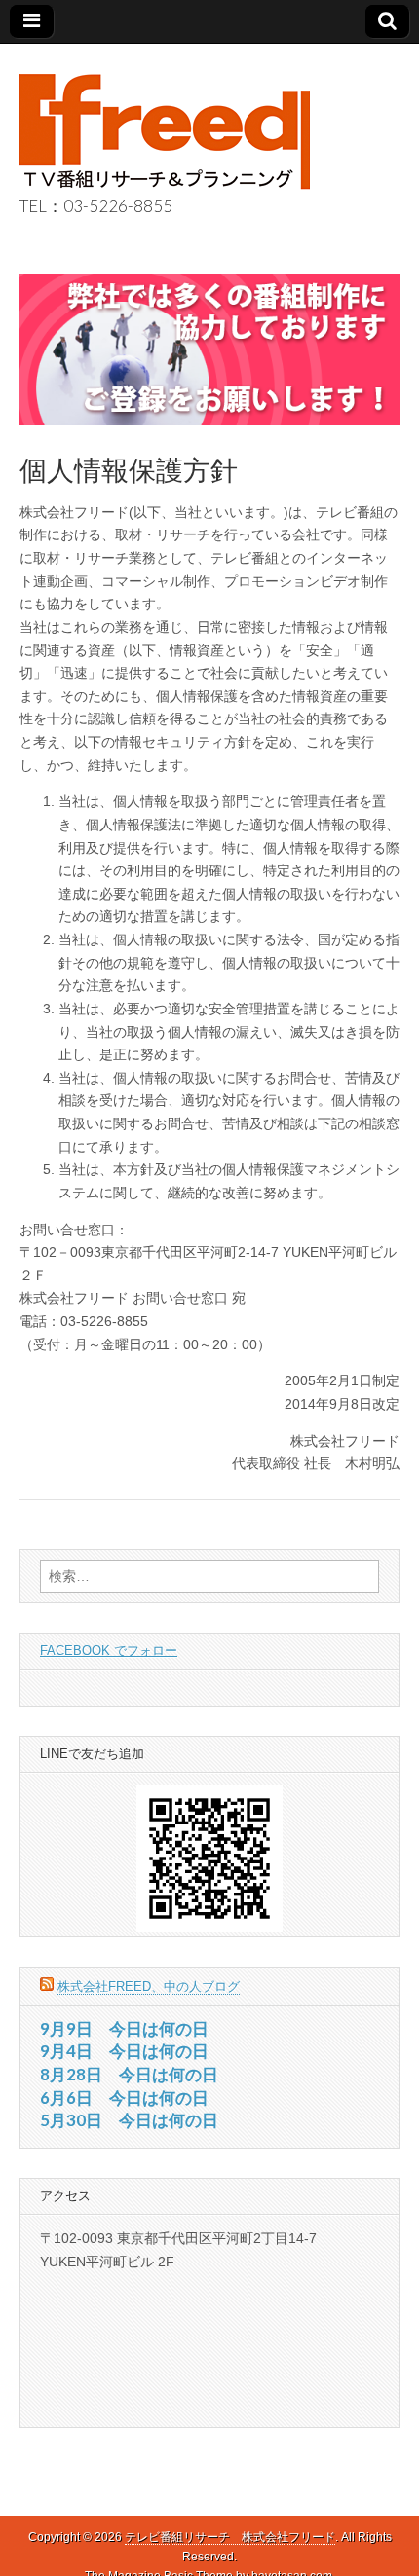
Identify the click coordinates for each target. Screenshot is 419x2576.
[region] (209, 350)
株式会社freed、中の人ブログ (149, 1987)
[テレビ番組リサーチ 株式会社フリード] (165, 122)
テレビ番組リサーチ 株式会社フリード (230, 2537)
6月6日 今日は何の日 (124, 2098)
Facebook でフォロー (109, 1651)
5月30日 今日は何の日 (129, 2120)
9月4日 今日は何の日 (124, 2051)
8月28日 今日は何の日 (129, 2074)
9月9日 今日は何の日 (124, 2028)
